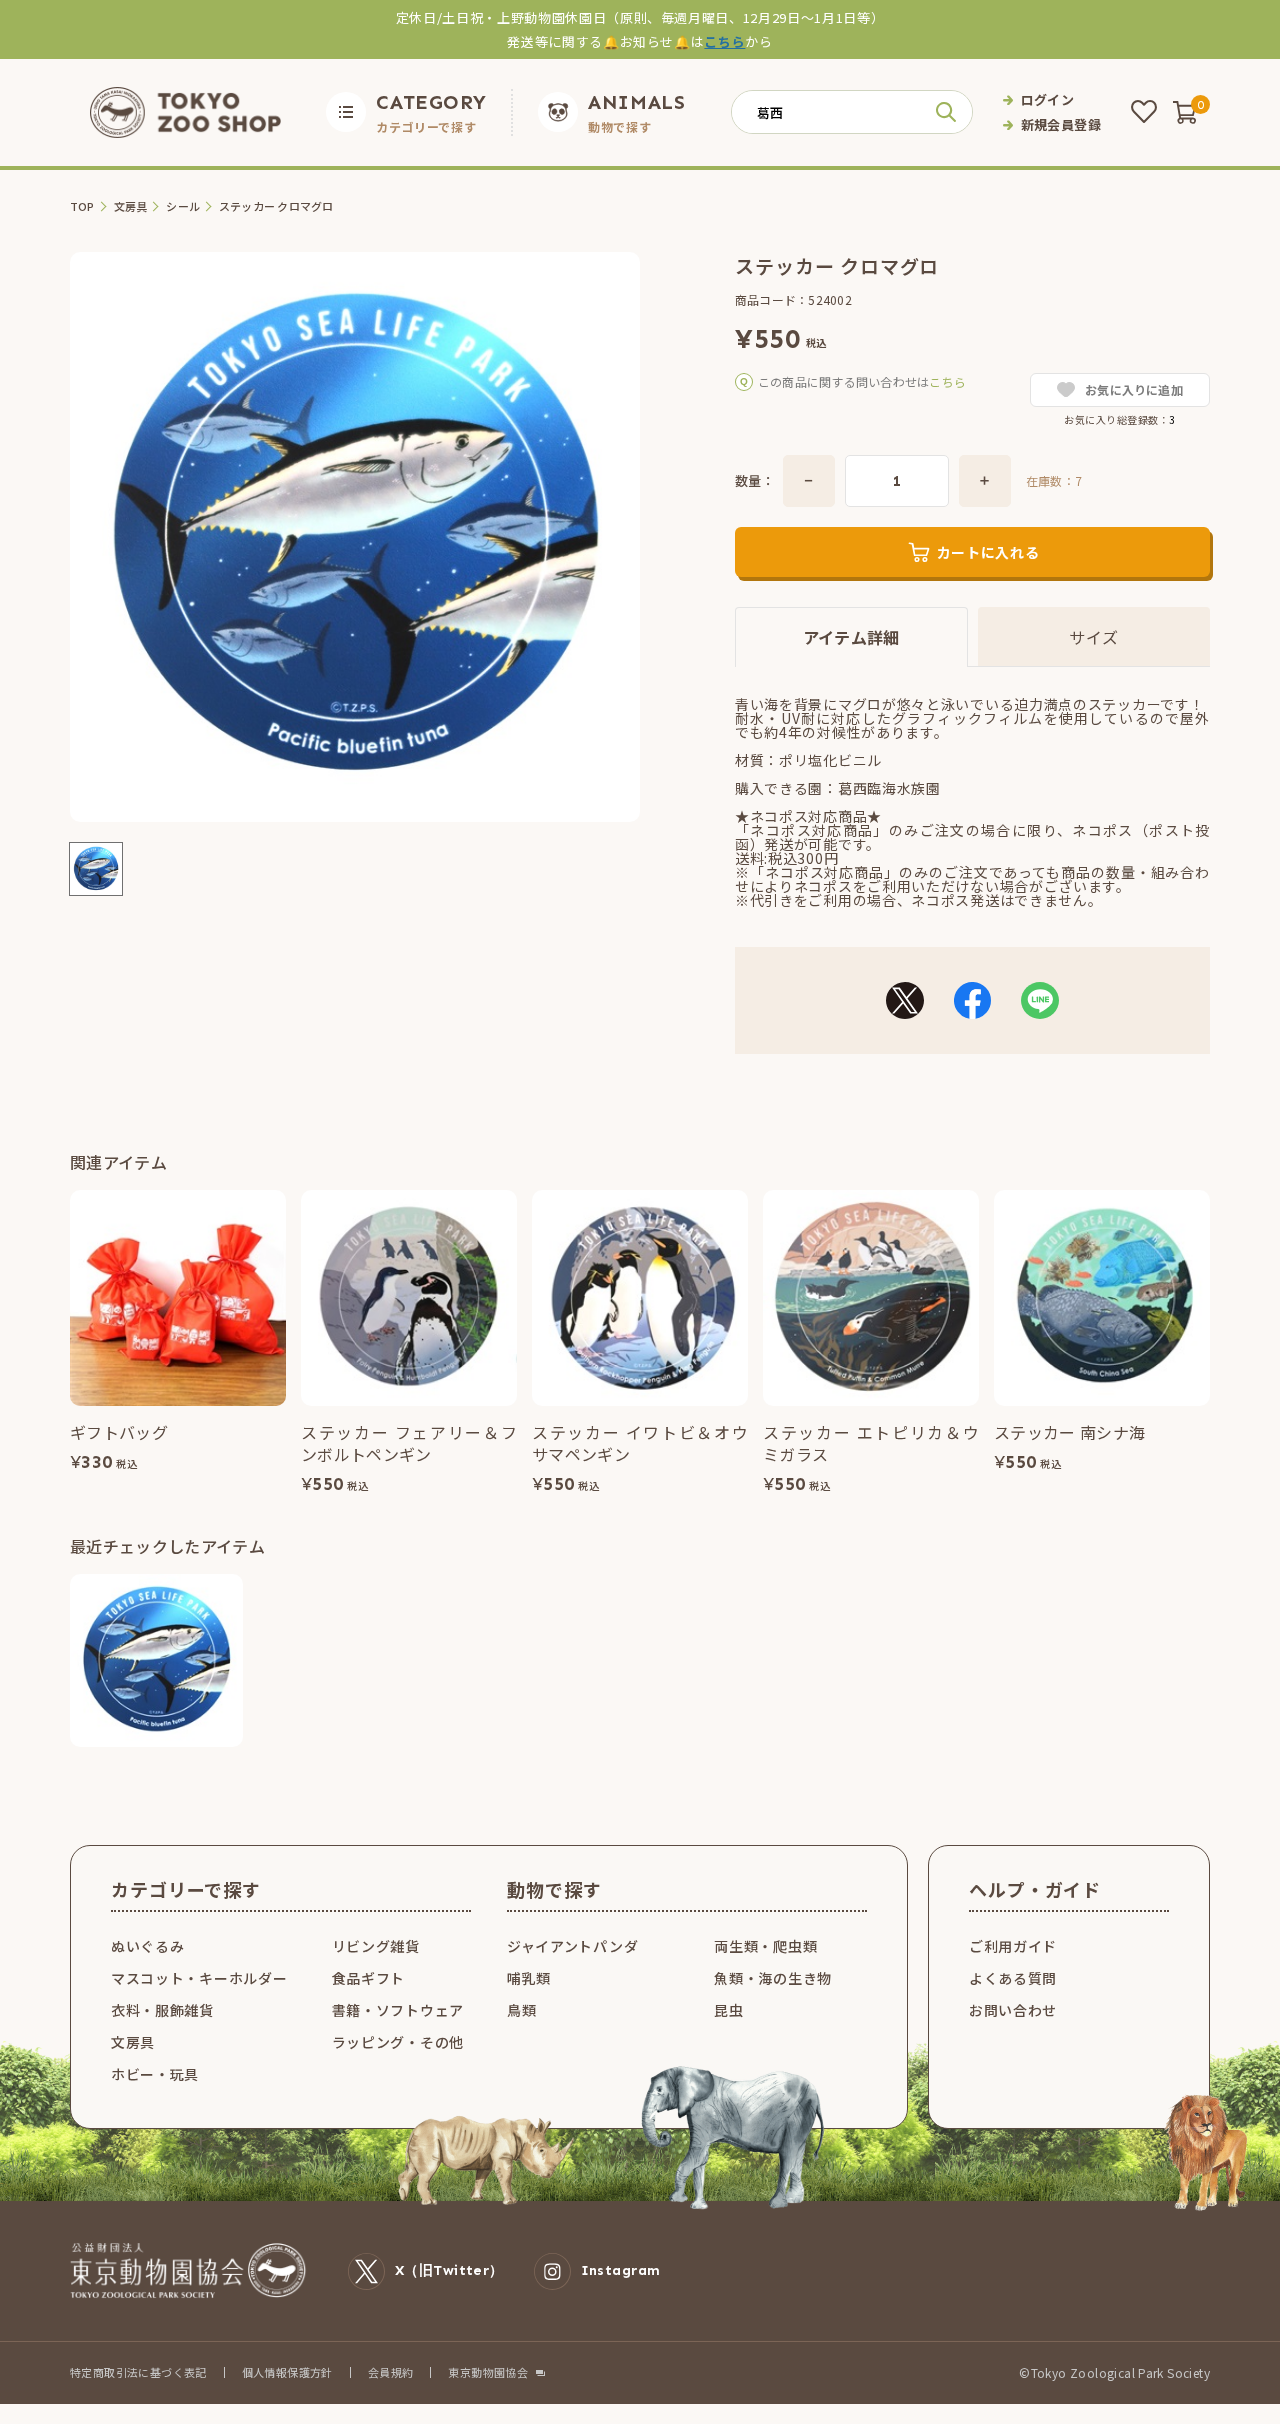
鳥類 (521, 2010)
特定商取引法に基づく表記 (138, 2372)
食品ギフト (369, 1978)
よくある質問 (1013, 1978)
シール (183, 206)
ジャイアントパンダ (572, 1946)
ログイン (1048, 99)
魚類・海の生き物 (773, 1978)
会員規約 (391, 2372)
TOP (82, 206)
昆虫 (728, 2010)
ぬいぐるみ (148, 1946)
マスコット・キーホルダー (199, 1978)
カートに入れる (988, 552)
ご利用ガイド (1013, 1946)
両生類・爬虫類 (765, 1946)
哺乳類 (529, 1978)
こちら (724, 41)
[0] (1185, 112)
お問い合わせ (1013, 2010)
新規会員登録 (1061, 124)
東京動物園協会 (488, 2372)
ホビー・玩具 (155, 2074)
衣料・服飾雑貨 (162, 2010)
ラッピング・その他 (398, 2042)
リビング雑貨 (376, 1946)
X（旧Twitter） (449, 2270)
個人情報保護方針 (287, 2372)
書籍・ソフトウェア (398, 2010)
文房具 (131, 206)
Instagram (621, 2270)
